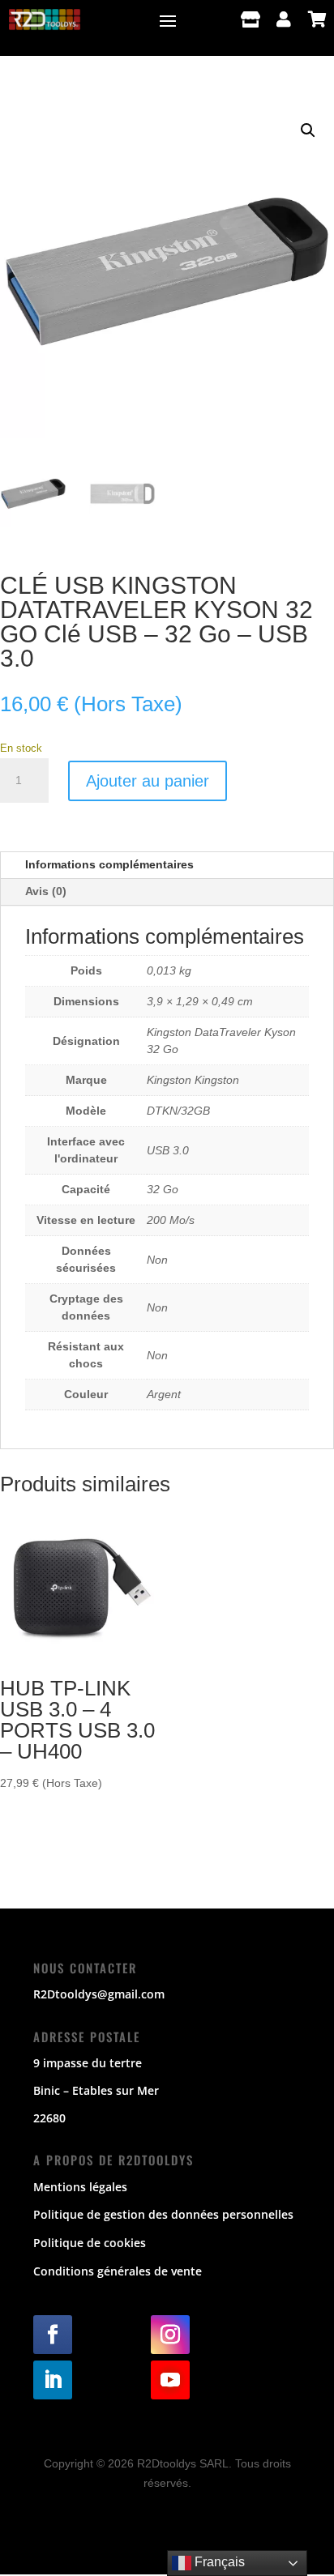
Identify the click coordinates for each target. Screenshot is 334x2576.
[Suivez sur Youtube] (170, 2380)
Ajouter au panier (148, 781)
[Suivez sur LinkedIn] (53, 2380)
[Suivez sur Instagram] (170, 2335)
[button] (308, 130)
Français (218, 2562)
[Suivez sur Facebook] (53, 2335)
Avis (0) (46, 891)
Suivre (105, 2334)
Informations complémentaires (109, 864)
